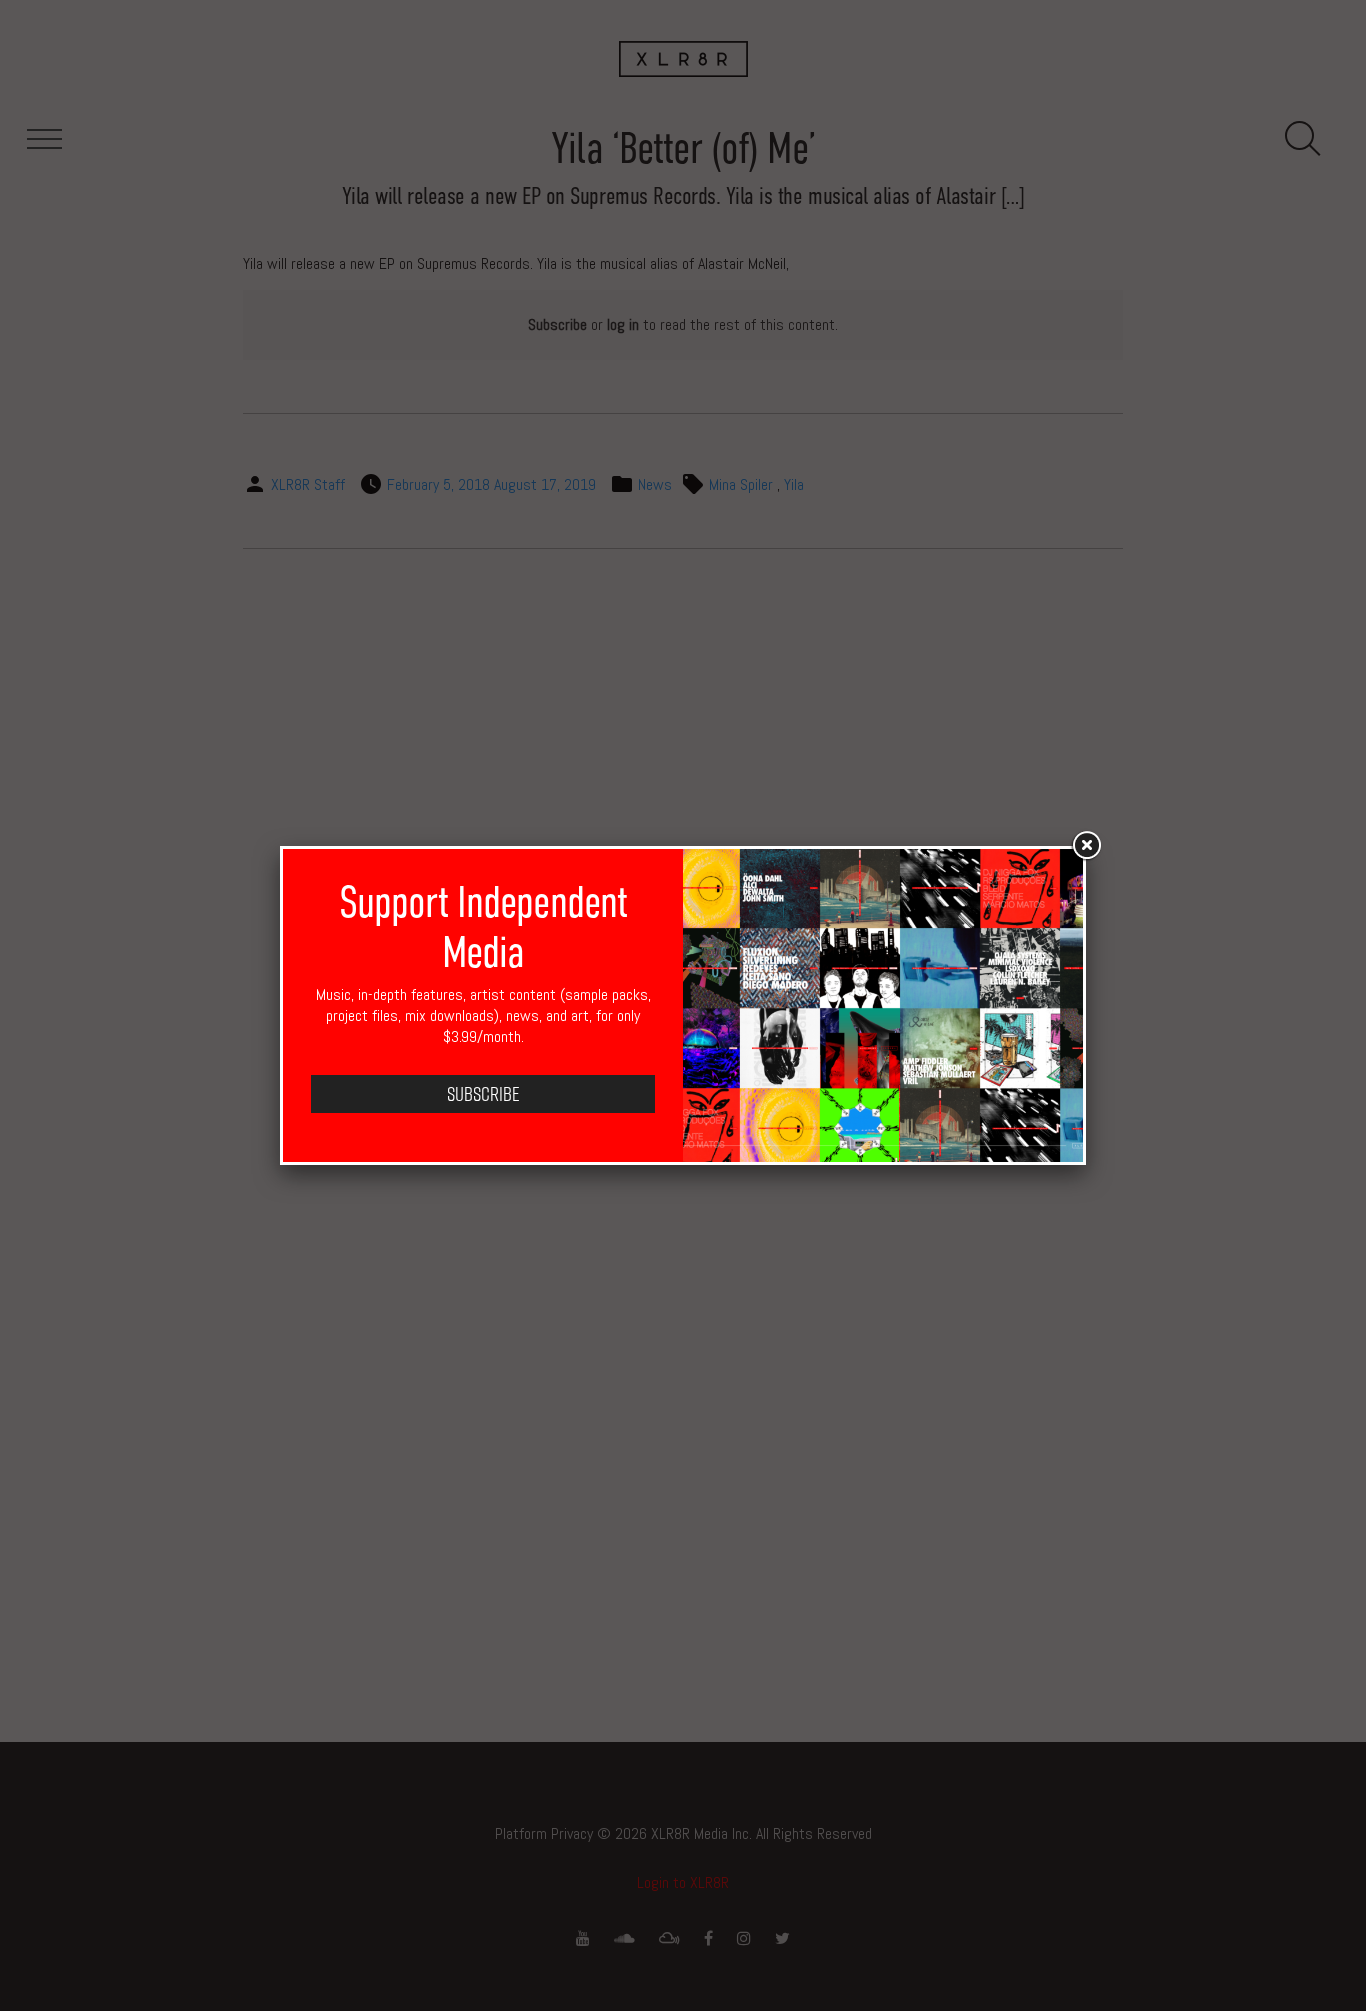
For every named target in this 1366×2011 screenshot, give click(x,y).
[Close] (1086, 846)
